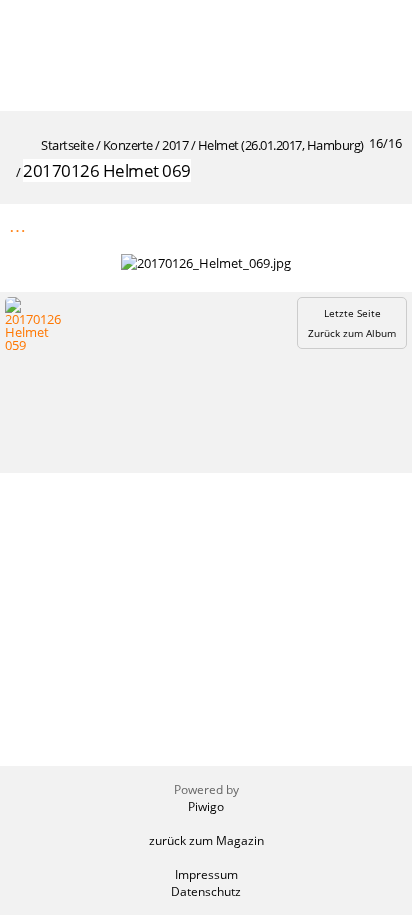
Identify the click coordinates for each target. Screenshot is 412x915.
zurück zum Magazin (206, 840)
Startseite (67, 145)
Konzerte (128, 145)
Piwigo (206, 806)
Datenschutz (206, 891)
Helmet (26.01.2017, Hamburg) (281, 145)
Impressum (206, 874)
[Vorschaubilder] (301, 225)
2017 (175, 145)
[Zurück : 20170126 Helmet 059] (343, 225)
